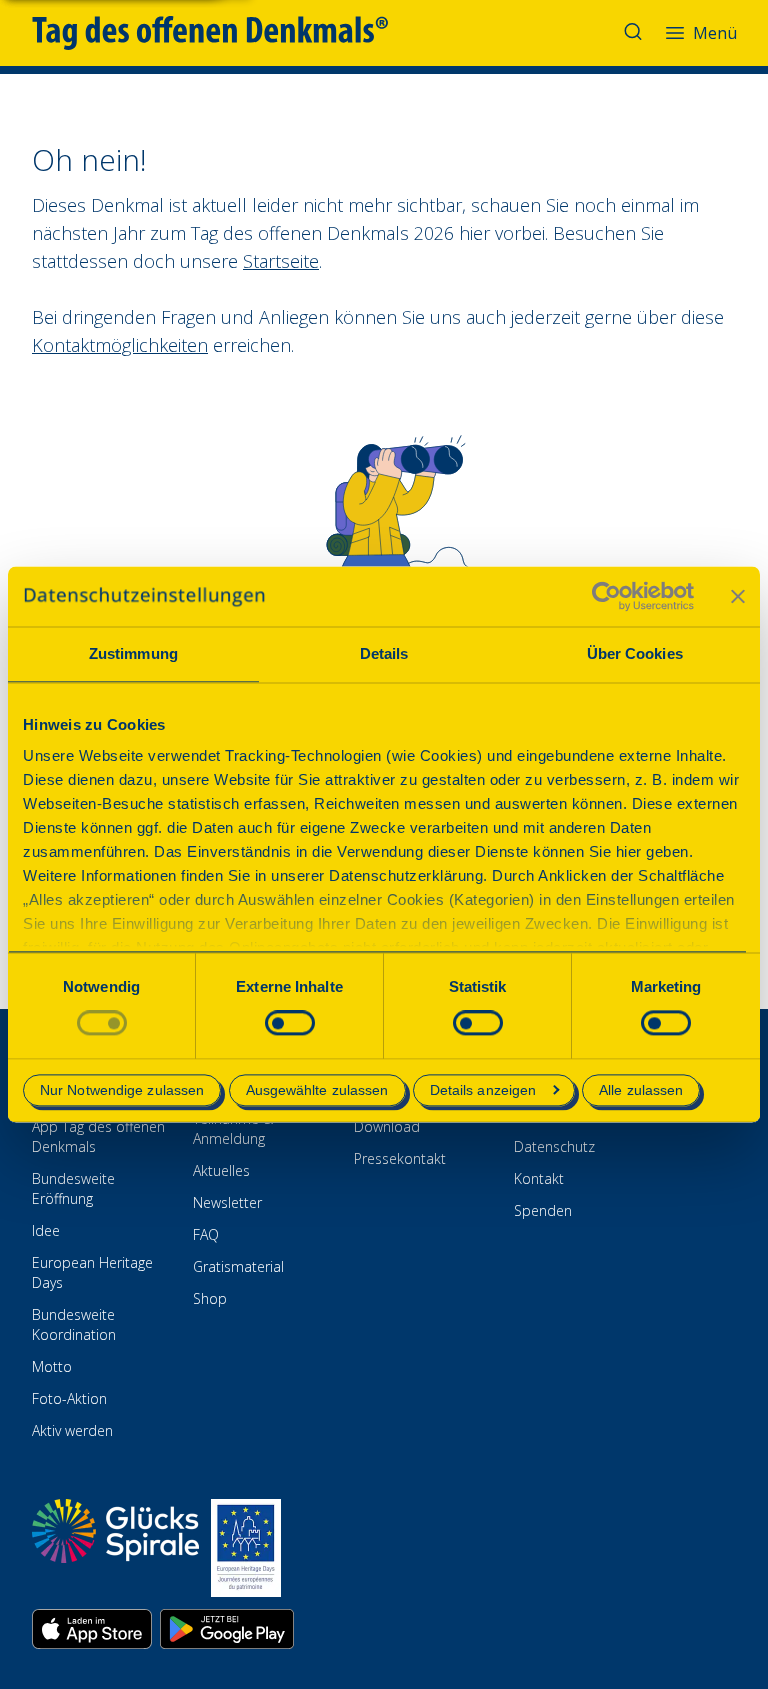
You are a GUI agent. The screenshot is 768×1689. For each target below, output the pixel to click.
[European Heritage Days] (246, 1548)
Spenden (543, 1210)
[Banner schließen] (738, 596)
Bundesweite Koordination (74, 1324)
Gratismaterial (238, 1266)
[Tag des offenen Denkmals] (224, 33)
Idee (46, 1230)
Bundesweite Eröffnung (73, 1188)
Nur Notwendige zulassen (122, 1090)
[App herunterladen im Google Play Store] (227, 1629)
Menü (715, 33)
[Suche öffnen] (635, 33)
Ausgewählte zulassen (317, 1090)
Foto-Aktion (69, 1398)
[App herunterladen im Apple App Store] (92, 1629)
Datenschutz (554, 1146)
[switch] (290, 1023)
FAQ (206, 1234)
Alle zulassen (641, 1090)
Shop (210, 1298)
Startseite (281, 261)
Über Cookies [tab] (635, 653)
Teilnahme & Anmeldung (233, 1128)
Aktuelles (221, 1170)
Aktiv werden (72, 1430)
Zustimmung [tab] (133, 653)
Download (387, 1126)
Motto (52, 1366)
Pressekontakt (400, 1158)
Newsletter (227, 1202)
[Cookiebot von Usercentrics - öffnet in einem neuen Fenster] (606, 596)
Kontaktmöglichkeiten (120, 345)
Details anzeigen (483, 1090)
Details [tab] (384, 653)
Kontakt (539, 1178)
